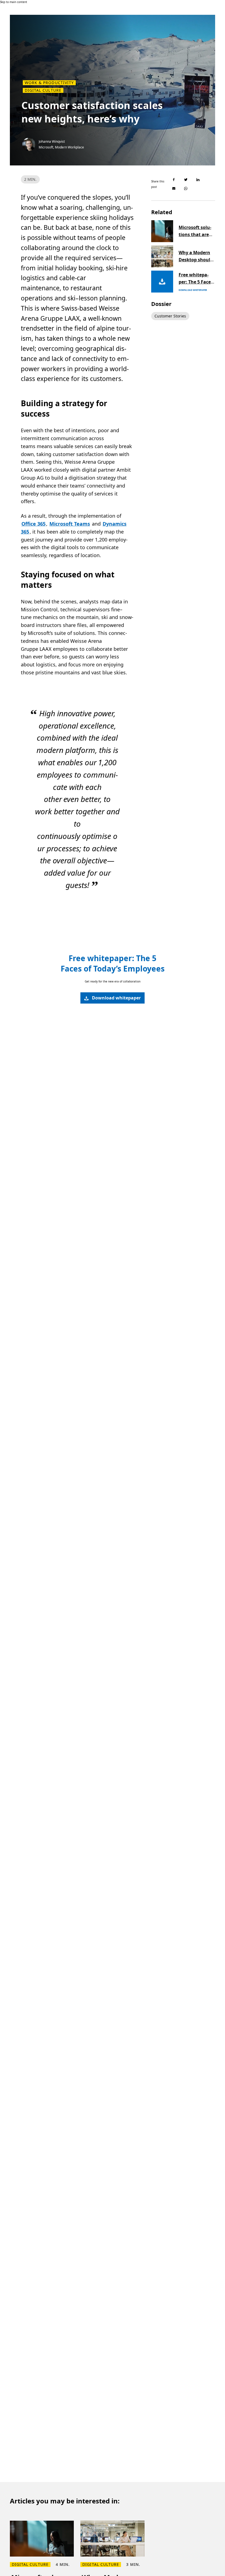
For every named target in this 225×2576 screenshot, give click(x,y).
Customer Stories (170, 316)
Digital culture (43, 90)
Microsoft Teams (70, 524)
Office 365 (33, 524)
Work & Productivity (49, 83)
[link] (113, 998)
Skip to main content (14, 2)
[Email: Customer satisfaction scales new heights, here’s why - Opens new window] (174, 188)
